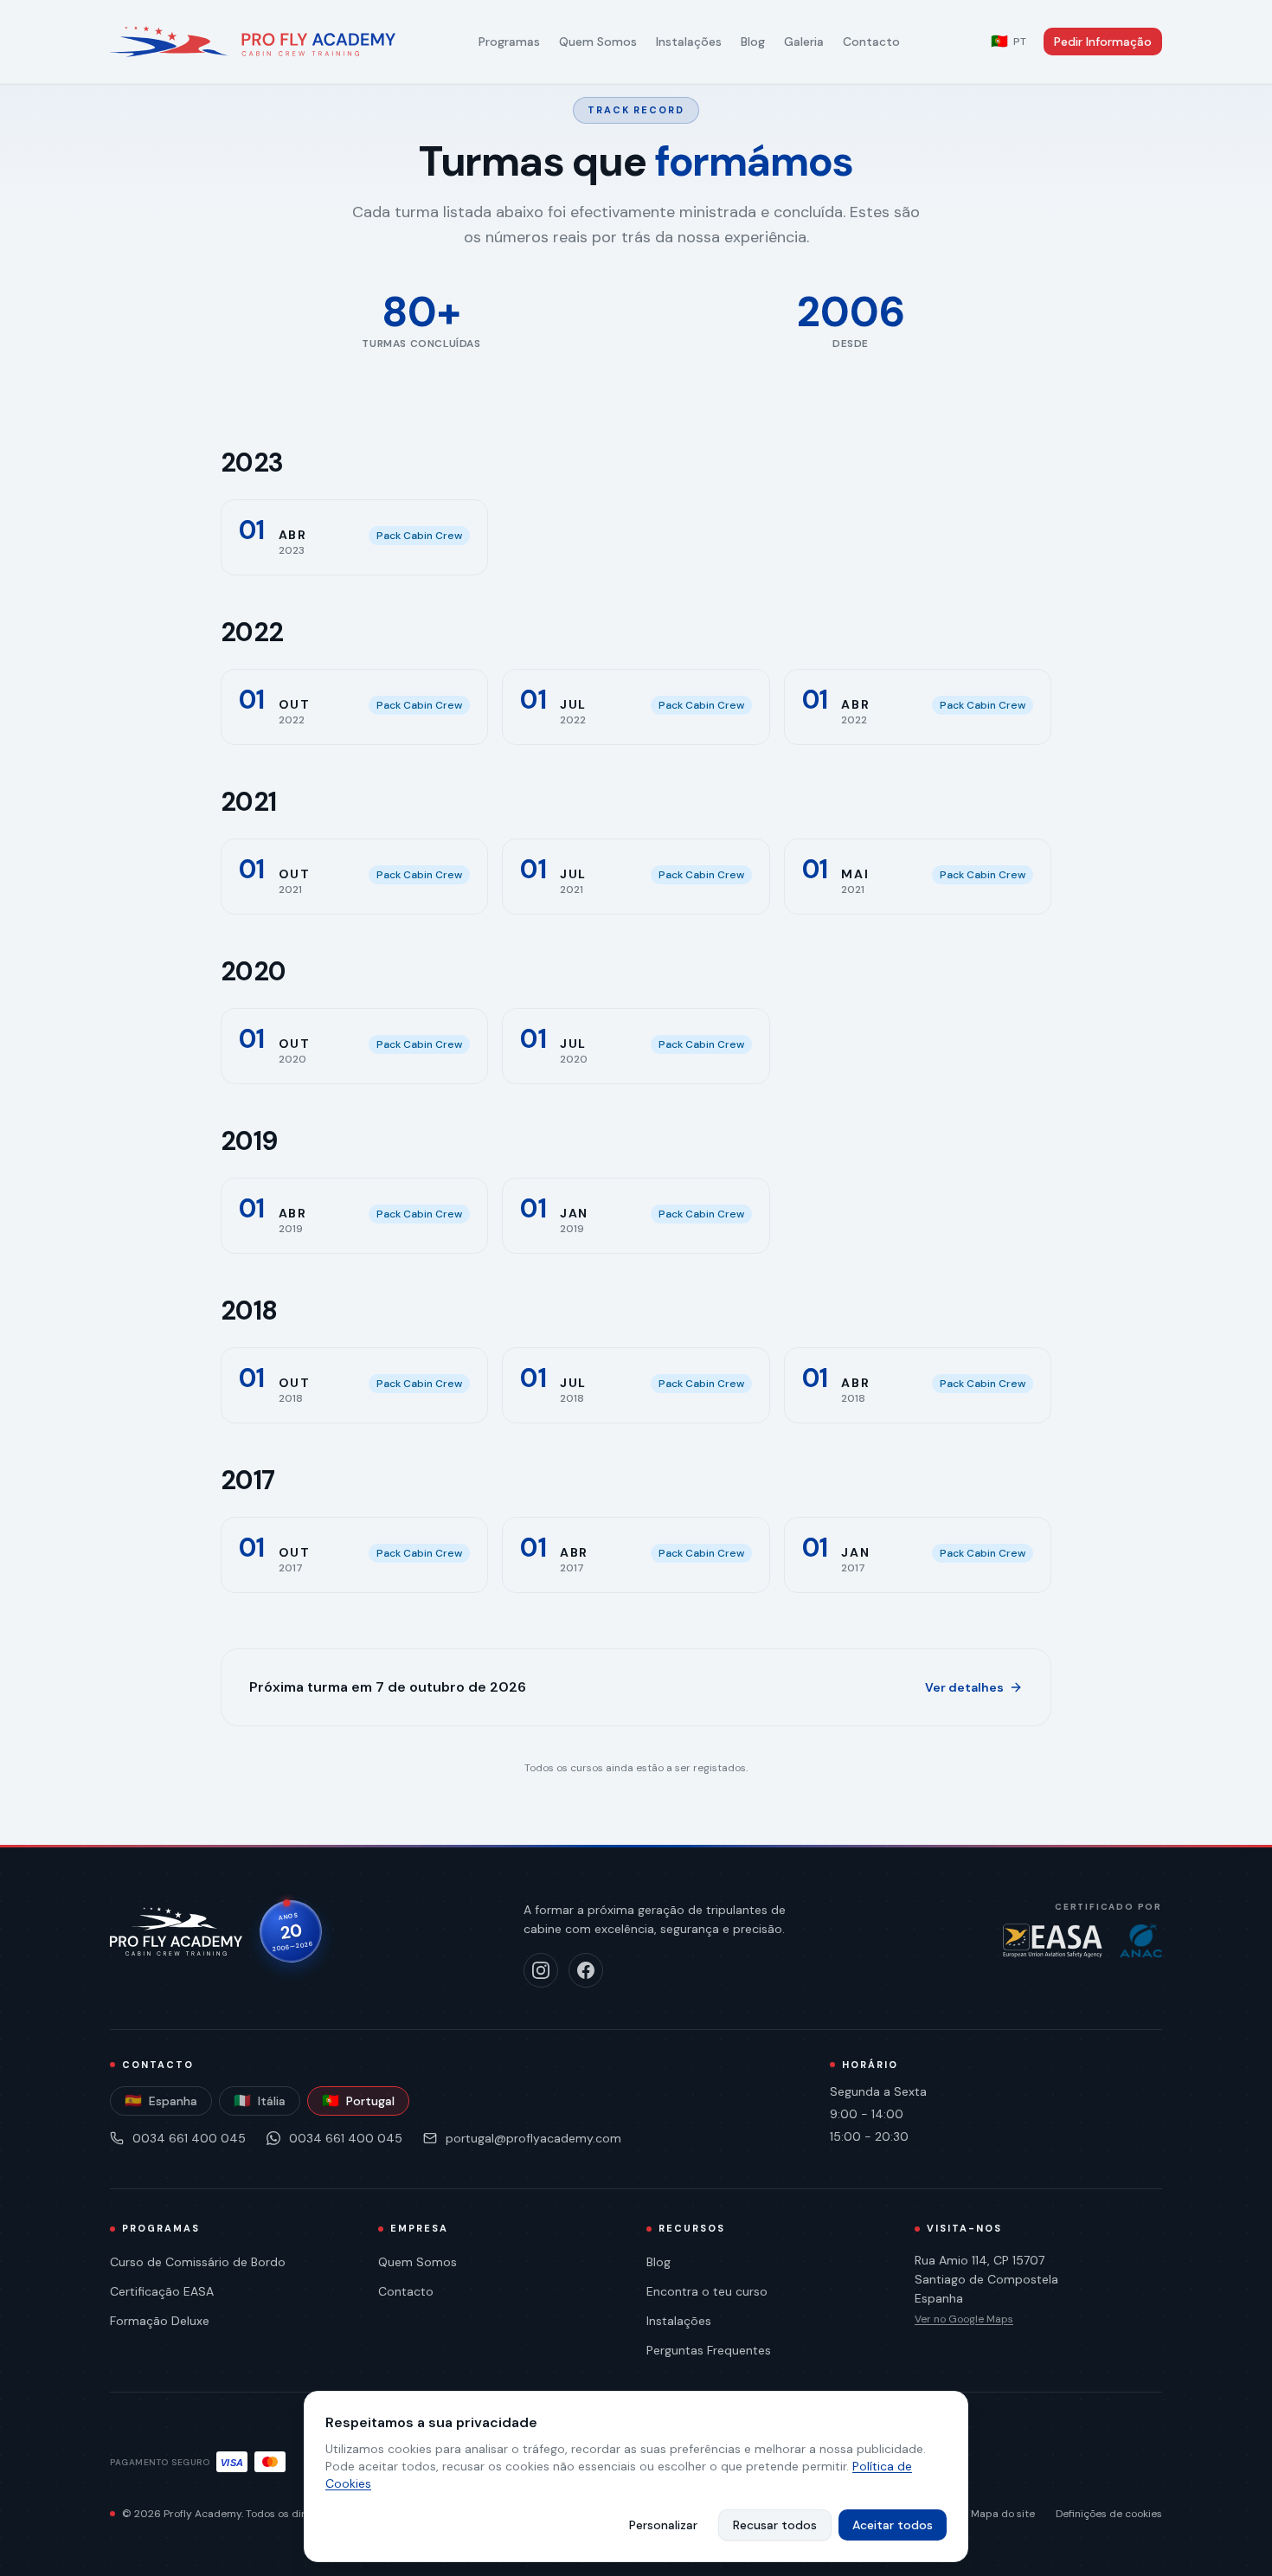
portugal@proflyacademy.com (533, 2138)
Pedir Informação (1103, 42)
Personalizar (663, 2525)
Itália (260, 2101)
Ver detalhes (964, 1687)
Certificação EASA (162, 2291)
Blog (753, 42)
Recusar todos (775, 2525)
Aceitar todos (893, 2525)
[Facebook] (586, 1970)
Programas (509, 42)
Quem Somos (598, 42)
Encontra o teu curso (707, 2291)
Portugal (358, 2101)
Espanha (161, 2101)
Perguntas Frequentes (709, 2350)
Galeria (804, 42)
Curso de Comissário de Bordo (198, 2262)
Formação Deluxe (160, 2321)
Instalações (689, 42)
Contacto (871, 42)
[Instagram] (541, 1970)
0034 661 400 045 (189, 2138)
